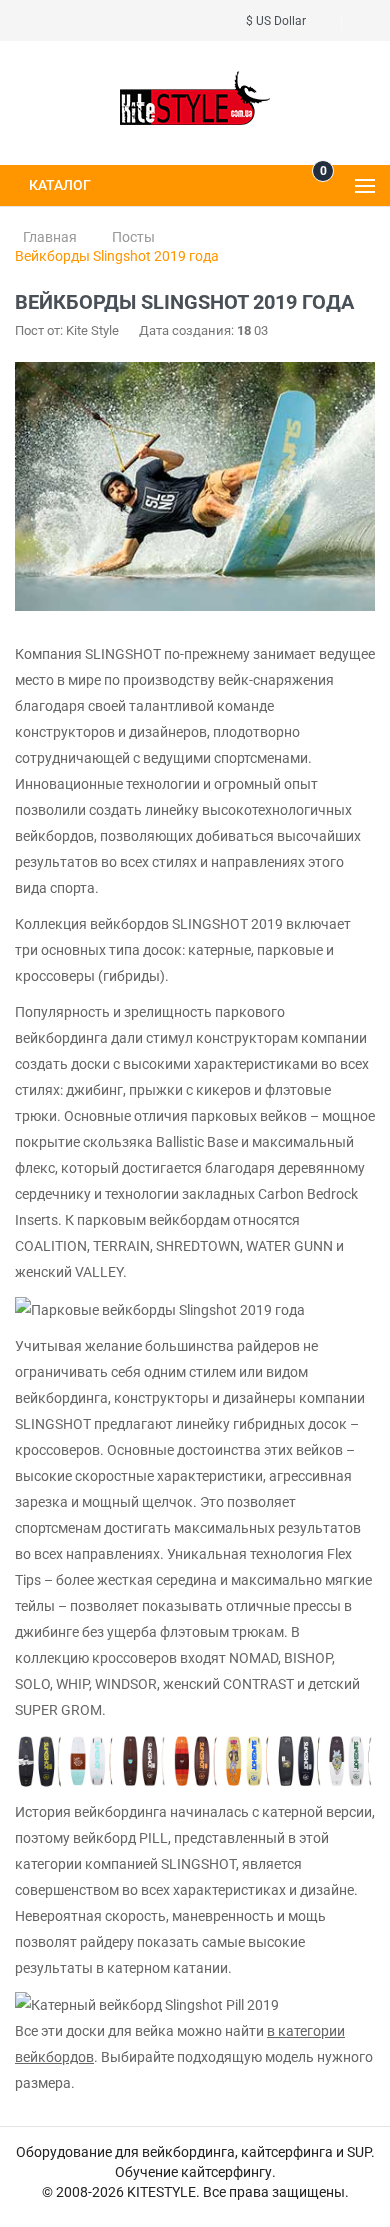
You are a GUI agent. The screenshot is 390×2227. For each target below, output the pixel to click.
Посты (133, 237)
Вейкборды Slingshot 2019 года (117, 256)
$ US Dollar (279, 21)
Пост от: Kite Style (67, 330)
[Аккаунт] (369, 21)
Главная (50, 237)
